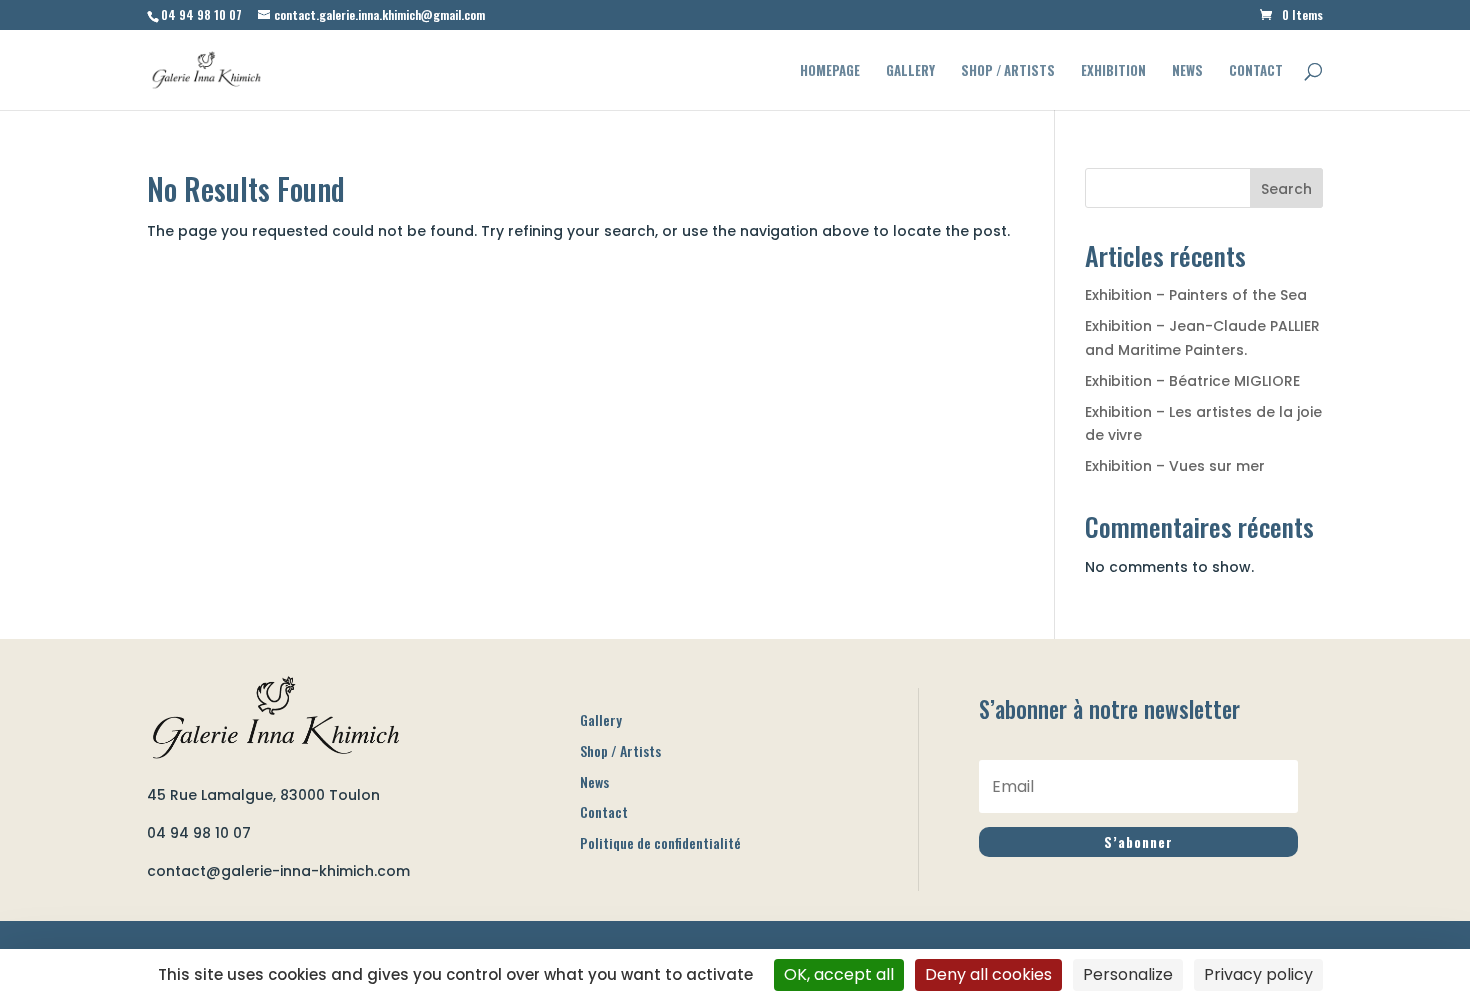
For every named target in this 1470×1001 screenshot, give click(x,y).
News (1187, 71)
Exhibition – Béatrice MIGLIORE (1192, 381)
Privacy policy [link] (1258, 974)
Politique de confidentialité (660, 842)
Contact (1256, 71)
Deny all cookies (988, 974)
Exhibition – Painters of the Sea (1196, 295)
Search (1286, 189)
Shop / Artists (1008, 71)
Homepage (830, 71)
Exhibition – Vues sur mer (1175, 466)
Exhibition (1113, 71)
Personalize (1128, 974)
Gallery (910, 71)
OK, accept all (839, 974)
